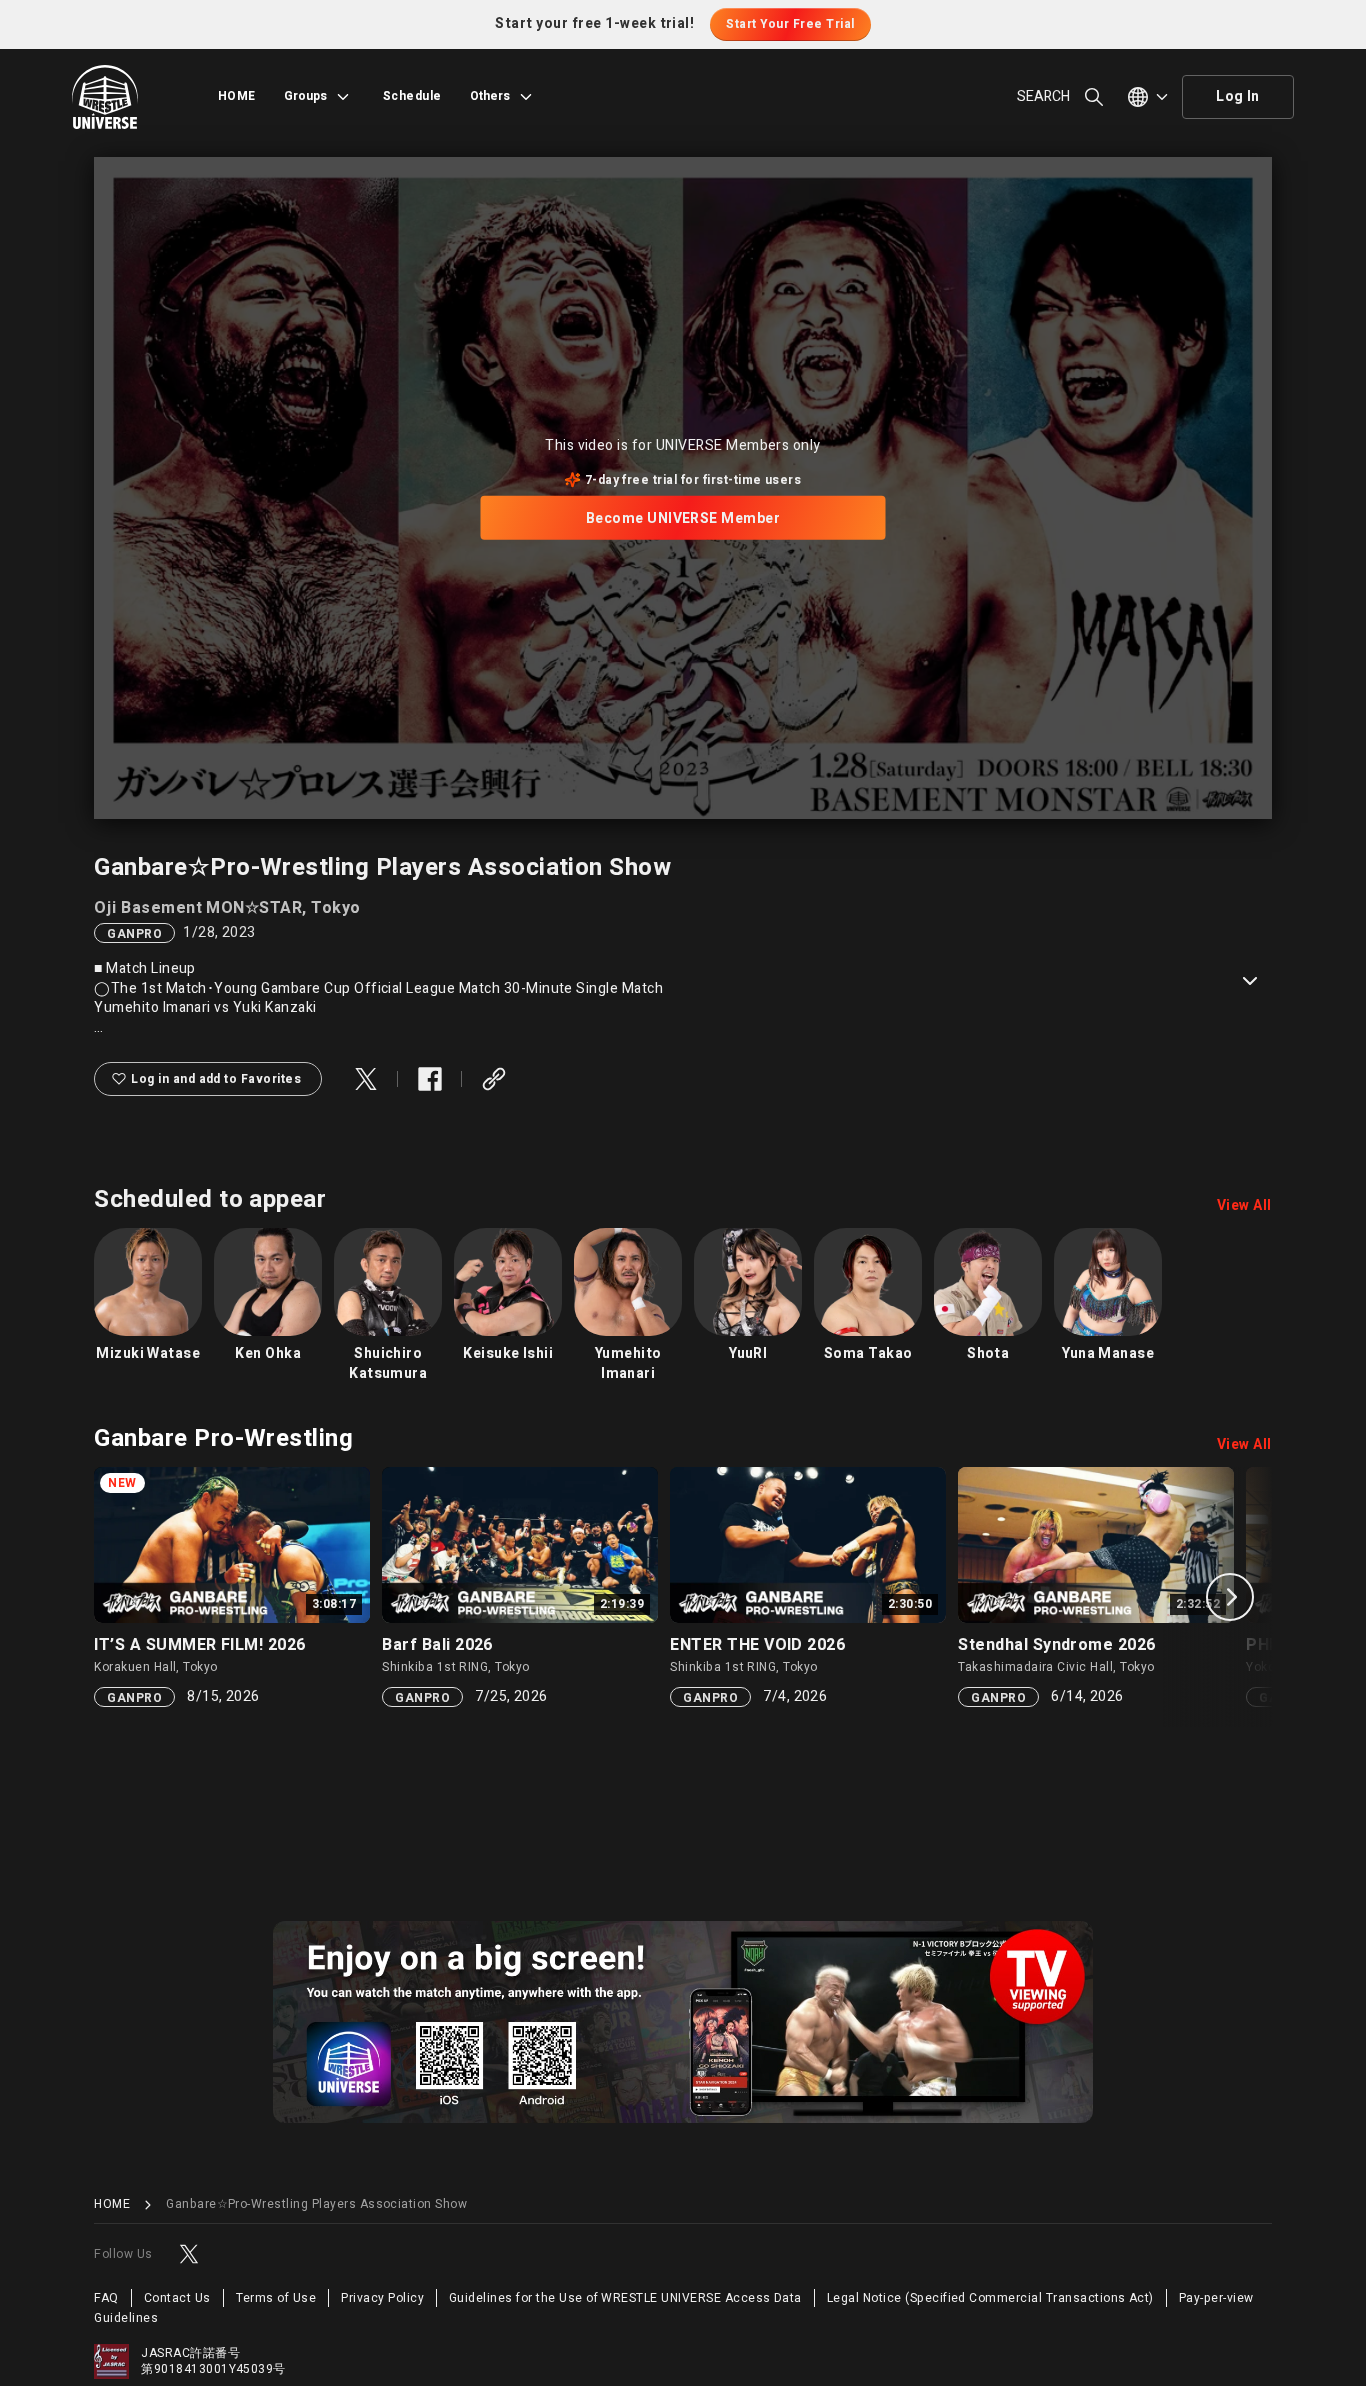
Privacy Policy (382, 2298)
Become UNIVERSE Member (683, 517)
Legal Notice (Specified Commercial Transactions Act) (990, 2298)
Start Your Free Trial (790, 24)
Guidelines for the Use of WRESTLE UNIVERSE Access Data (625, 2298)
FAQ (106, 2298)
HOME (237, 96)
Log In (1238, 96)
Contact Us (177, 2298)
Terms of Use (276, 2298)
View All (1244, 1206)
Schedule (412, 96)
